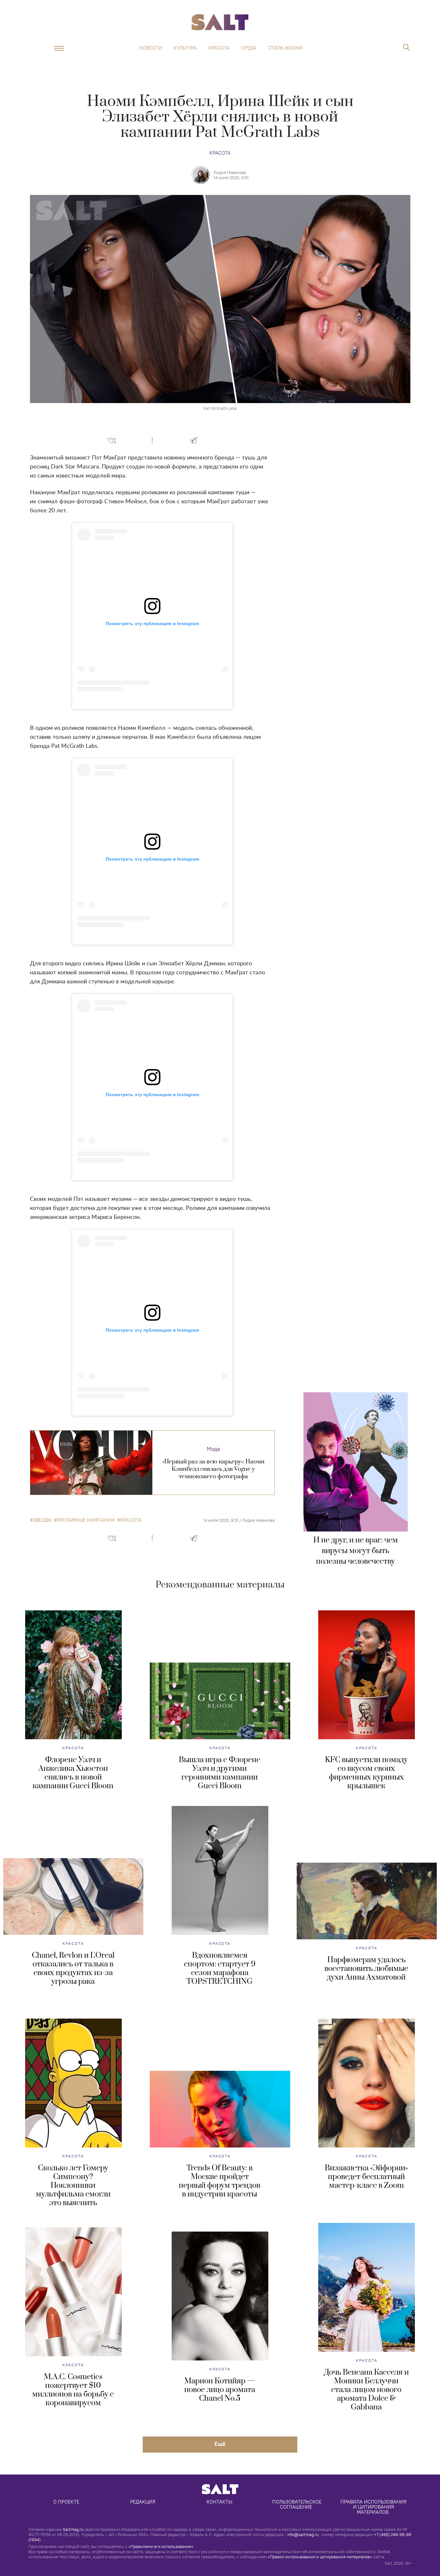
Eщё (220, 2444)
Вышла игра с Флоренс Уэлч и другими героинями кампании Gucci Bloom (220, 1773)
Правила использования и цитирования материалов (374, 2507)
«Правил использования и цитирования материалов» (320, 2557)
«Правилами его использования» (161, 2546)
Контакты (219, 2502)
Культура (185, 48)
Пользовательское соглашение (297, 2504)
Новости (151, 48)
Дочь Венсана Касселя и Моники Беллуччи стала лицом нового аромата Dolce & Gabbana (366, 2390)
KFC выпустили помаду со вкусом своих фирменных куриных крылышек (366, 1773)
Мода (213, 1449)
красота (131, 1520)
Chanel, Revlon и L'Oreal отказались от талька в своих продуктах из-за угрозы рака (73, 1968)
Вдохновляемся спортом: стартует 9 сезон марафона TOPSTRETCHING (220, 1968)
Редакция (143, 2502)
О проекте (66, 2502)
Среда (249, 48)
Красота (219, 48)
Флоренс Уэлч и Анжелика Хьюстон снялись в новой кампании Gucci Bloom (73, 1773)
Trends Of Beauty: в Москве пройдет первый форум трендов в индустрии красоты (220, 2181)
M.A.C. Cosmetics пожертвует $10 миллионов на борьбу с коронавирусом (73, 2390)
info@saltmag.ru (303, 2534)
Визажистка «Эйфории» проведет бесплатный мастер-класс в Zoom (366, 2177)
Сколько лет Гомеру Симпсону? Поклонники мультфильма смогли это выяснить (73, 2185)
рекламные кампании (86, 1520)
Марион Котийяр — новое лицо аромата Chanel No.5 (220, 2390)
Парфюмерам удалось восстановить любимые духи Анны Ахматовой (366, 1969)
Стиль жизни (285, 48)
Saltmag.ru (73, 2529)
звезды (42, 1520)
